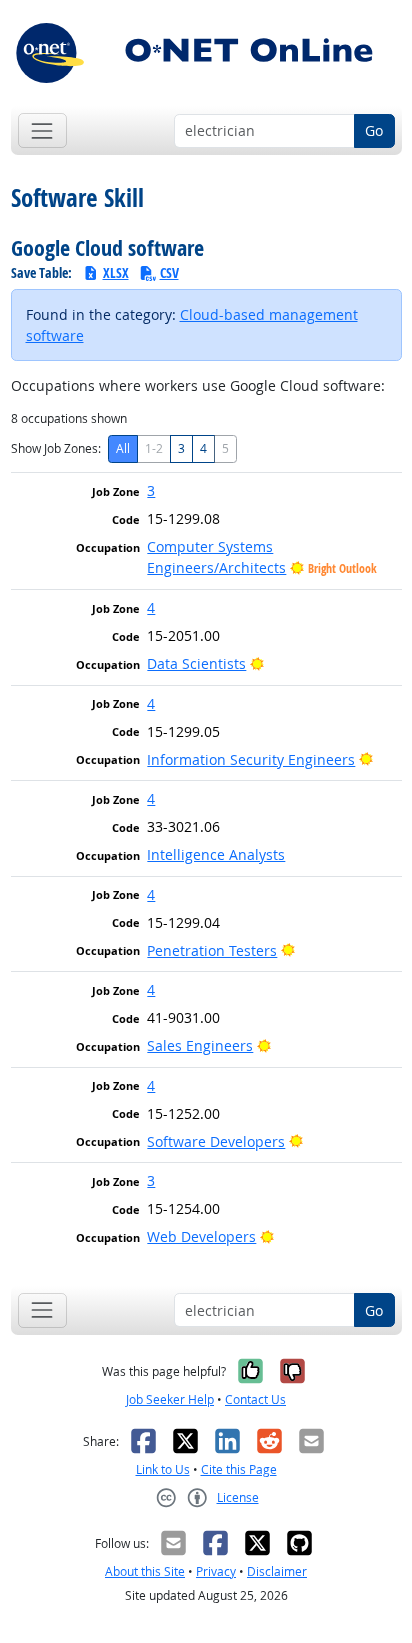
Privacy (216, 1571)
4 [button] (151, 607)
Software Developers (216, 1141)
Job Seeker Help (170, 1399)
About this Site (145, 1571)
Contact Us (255, 1399)
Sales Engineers (200, 1045)
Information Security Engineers (251, 759)
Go (374, 130)
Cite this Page (239, 1469)
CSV (169, 272)
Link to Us (163, 1469)
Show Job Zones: (56, 448)
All (123, 448)
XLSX (116, 272)
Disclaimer (277, 1571)
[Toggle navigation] (42, 130)
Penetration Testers (212, 950)
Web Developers (201, 1236)
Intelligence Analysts (216, 854)
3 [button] (151, 490)
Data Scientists (196, 663)
